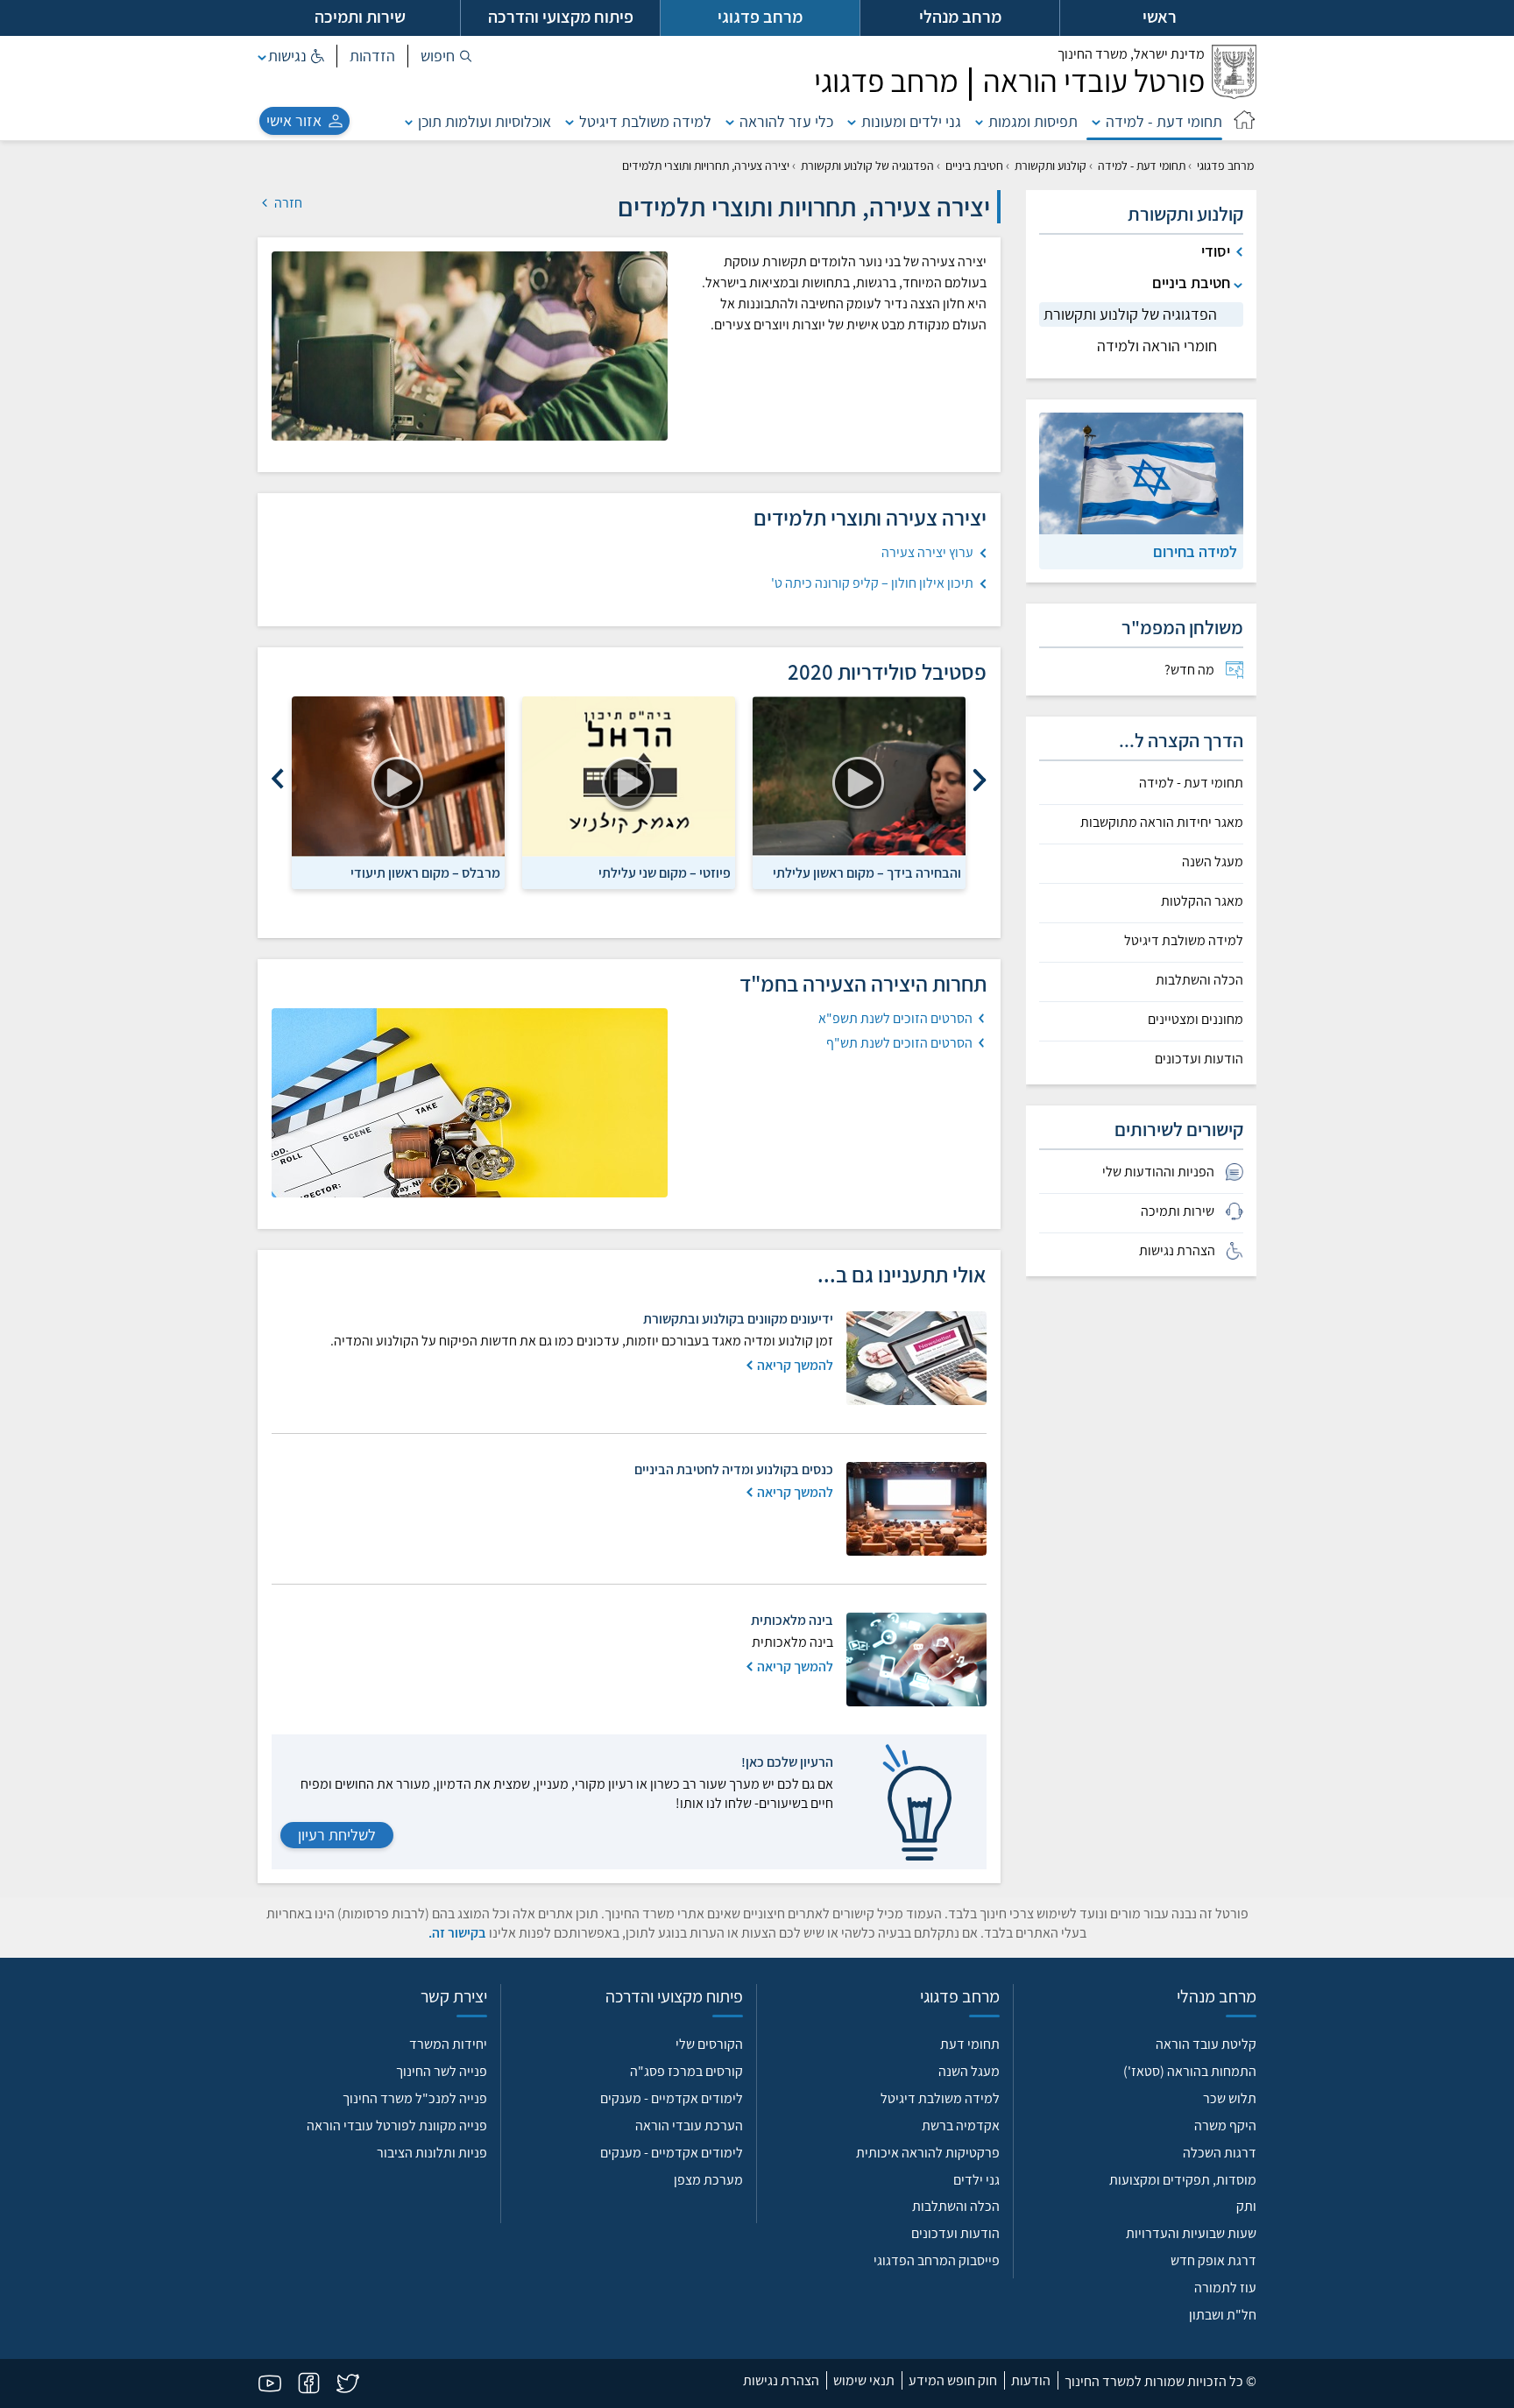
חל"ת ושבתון (1223, 2315)
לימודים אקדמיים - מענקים (672, 2098)
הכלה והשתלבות (1199, 980)
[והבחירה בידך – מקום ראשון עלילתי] (859, 777)
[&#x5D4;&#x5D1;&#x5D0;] (278, 780)
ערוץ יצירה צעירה (927, 552)
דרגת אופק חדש (1213, 2260)
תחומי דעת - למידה (1164, 121)
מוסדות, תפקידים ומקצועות (1183, 2180)
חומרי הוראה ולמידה (1157, 346)
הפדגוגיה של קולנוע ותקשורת (867, 166)
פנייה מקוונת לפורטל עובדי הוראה (397, 2126)
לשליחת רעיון (337, 1835)
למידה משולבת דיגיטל (645, 121)
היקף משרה (1225, 2126)
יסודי (1216, 251)
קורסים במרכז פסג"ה (686, 2071)
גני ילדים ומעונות (911, 121)
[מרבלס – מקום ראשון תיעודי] (398, 777)
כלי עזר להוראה (786, 121)
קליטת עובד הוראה (1206, 2044)
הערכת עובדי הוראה (689, 2126)
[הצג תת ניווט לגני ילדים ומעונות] (852, 121)
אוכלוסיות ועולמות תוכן (485, 121)
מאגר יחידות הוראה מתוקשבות (1162, 823)
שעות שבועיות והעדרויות (1191, 2233)
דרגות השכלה (1220, 2153)
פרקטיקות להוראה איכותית (928, 2153)
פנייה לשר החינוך (442, 2071)
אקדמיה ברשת (961, 2126)
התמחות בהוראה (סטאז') (1190, 2071)
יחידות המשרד (448, 2044)
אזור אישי (294, 120)
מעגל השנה (1213, 862)
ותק (1246, 2206)
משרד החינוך (1131, 54)
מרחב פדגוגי (1225, 166)
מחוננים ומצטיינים (1196, 1020)
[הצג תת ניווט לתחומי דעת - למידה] (1096, 121)
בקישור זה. (457, 1933)
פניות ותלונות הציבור (432, 2153)
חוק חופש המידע (953, 2380)
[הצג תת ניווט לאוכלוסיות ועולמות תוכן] (409, 121)
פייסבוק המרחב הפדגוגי (937, 2260)
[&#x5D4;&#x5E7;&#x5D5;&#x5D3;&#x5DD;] (980, 780)
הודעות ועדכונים (1199, 1059)
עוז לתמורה (1225, 2288)
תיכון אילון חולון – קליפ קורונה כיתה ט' (872, 583)
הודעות (1031, 2380)
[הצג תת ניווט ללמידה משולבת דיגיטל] (570, 121)
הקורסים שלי (709, 2044)
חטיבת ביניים (974, 166)
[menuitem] (1141, 670)
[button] (446, 56)
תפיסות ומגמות (1033, 121)
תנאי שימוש (864, 2380)
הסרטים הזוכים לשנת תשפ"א (895, 1018)
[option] (859, 793)
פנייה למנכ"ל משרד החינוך (415, 2098)
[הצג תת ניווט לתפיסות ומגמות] (980, 121)
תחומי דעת (970, 2044)
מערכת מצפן (708, 2180)
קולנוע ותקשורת (1051, 166)
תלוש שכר (1230, 2098)
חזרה (287, 203)
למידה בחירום (1195, 551)
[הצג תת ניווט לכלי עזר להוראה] (730, 121)
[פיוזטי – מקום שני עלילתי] (629, 777)
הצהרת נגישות (781, 2380)
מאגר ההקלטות (1202, 901)
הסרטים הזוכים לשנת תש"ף (899, 1043)
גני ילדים (976, 2180)
